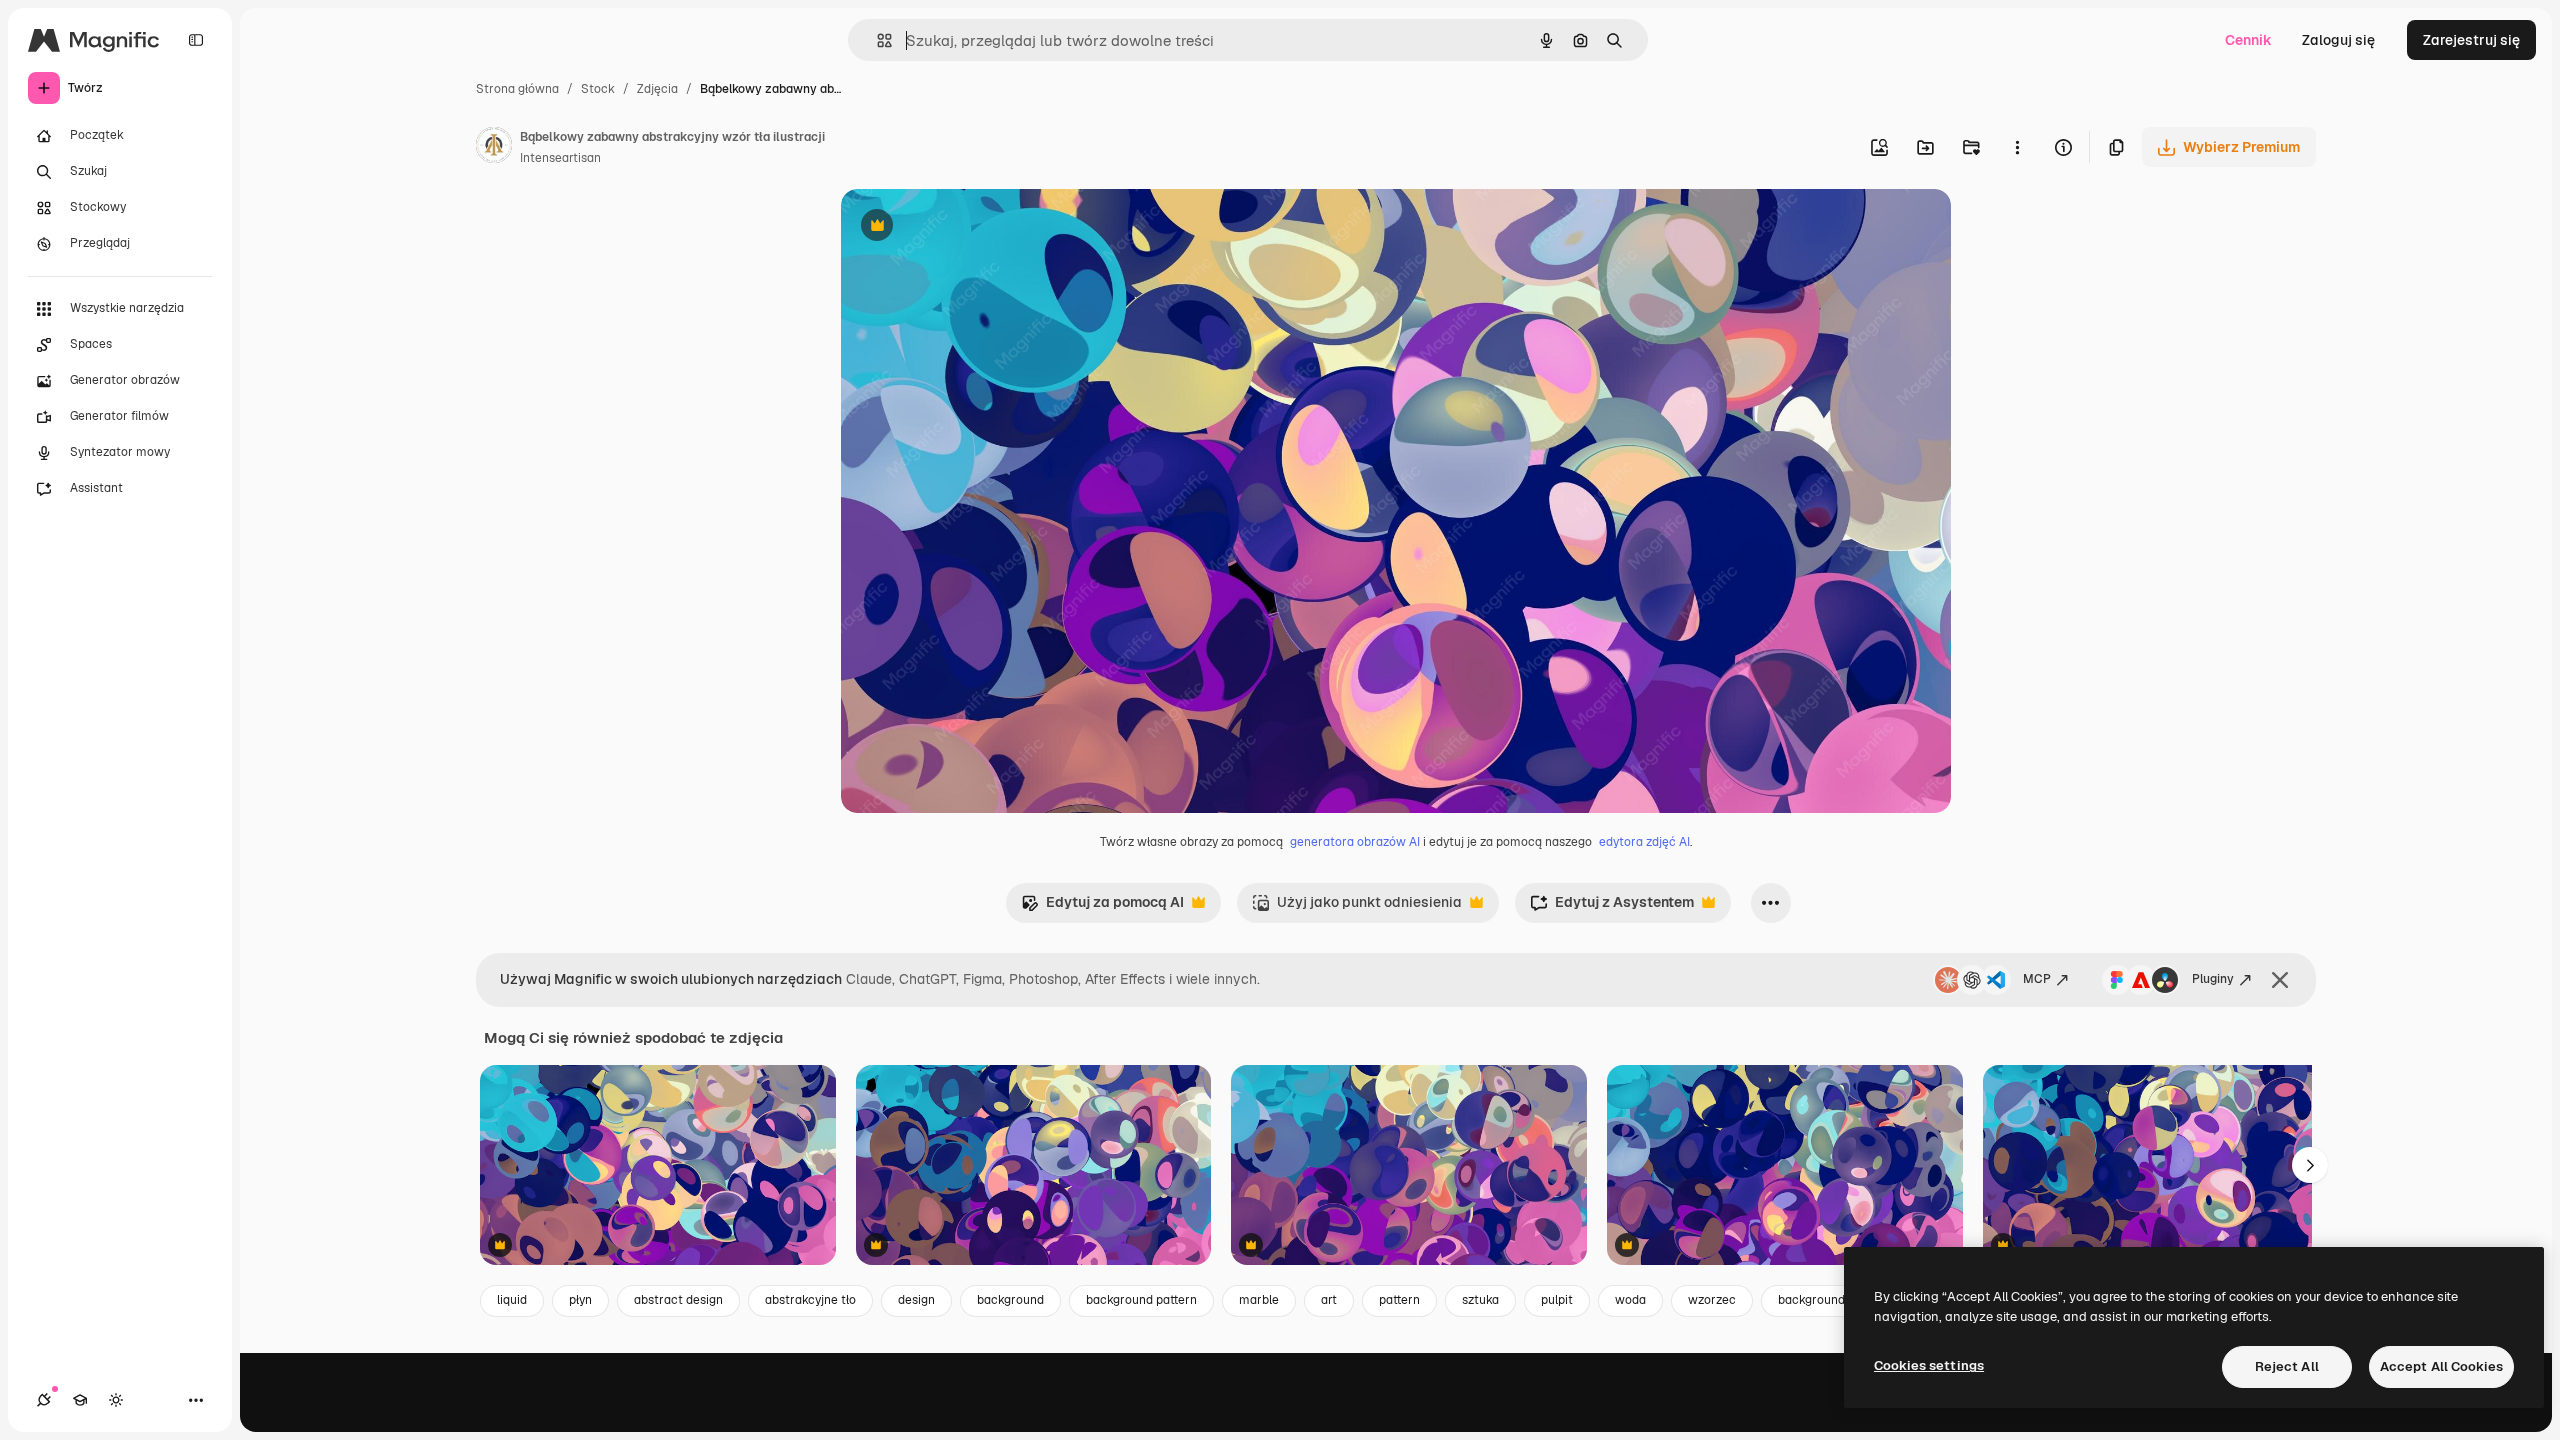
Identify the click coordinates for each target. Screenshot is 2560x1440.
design (916, 1300)
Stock (598, 89)
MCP (2037, 979)
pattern (1399, 1300)
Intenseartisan (560, 158)
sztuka (1480, 1300)
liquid (512, 1300)
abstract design (678, 1300)
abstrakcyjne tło (810, 1300)
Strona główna (517, 89)
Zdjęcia (657, 89)
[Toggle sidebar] (196, 40)
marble (1259, 1300)
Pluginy (2213, 979)
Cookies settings (1929, 1365)
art (1329, 1300)
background (1010, 1300)
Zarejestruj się (2471, 40)
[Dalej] (2310, 1165)
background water (1830, 1300)
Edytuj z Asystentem (1612, 907)
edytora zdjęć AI (1644, 842)
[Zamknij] (2280, 980)
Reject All (2287, 1366)
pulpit (1557, 1300)
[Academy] (80, 1400)
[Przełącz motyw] (116, 1400)
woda (1630, 1300)
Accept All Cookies (2441, 1366)
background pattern (1141, 1300)
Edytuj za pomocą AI (1102, 907)
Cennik (2248, 40)
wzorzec (1712, 1300)
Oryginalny (979, 227)
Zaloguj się (2338, 40)
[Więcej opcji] (2017, 147)
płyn (580, 1300)
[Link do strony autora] (494, 148)
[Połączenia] (44, 1400)
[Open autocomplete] (876, 40)
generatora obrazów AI (1355, 842)
